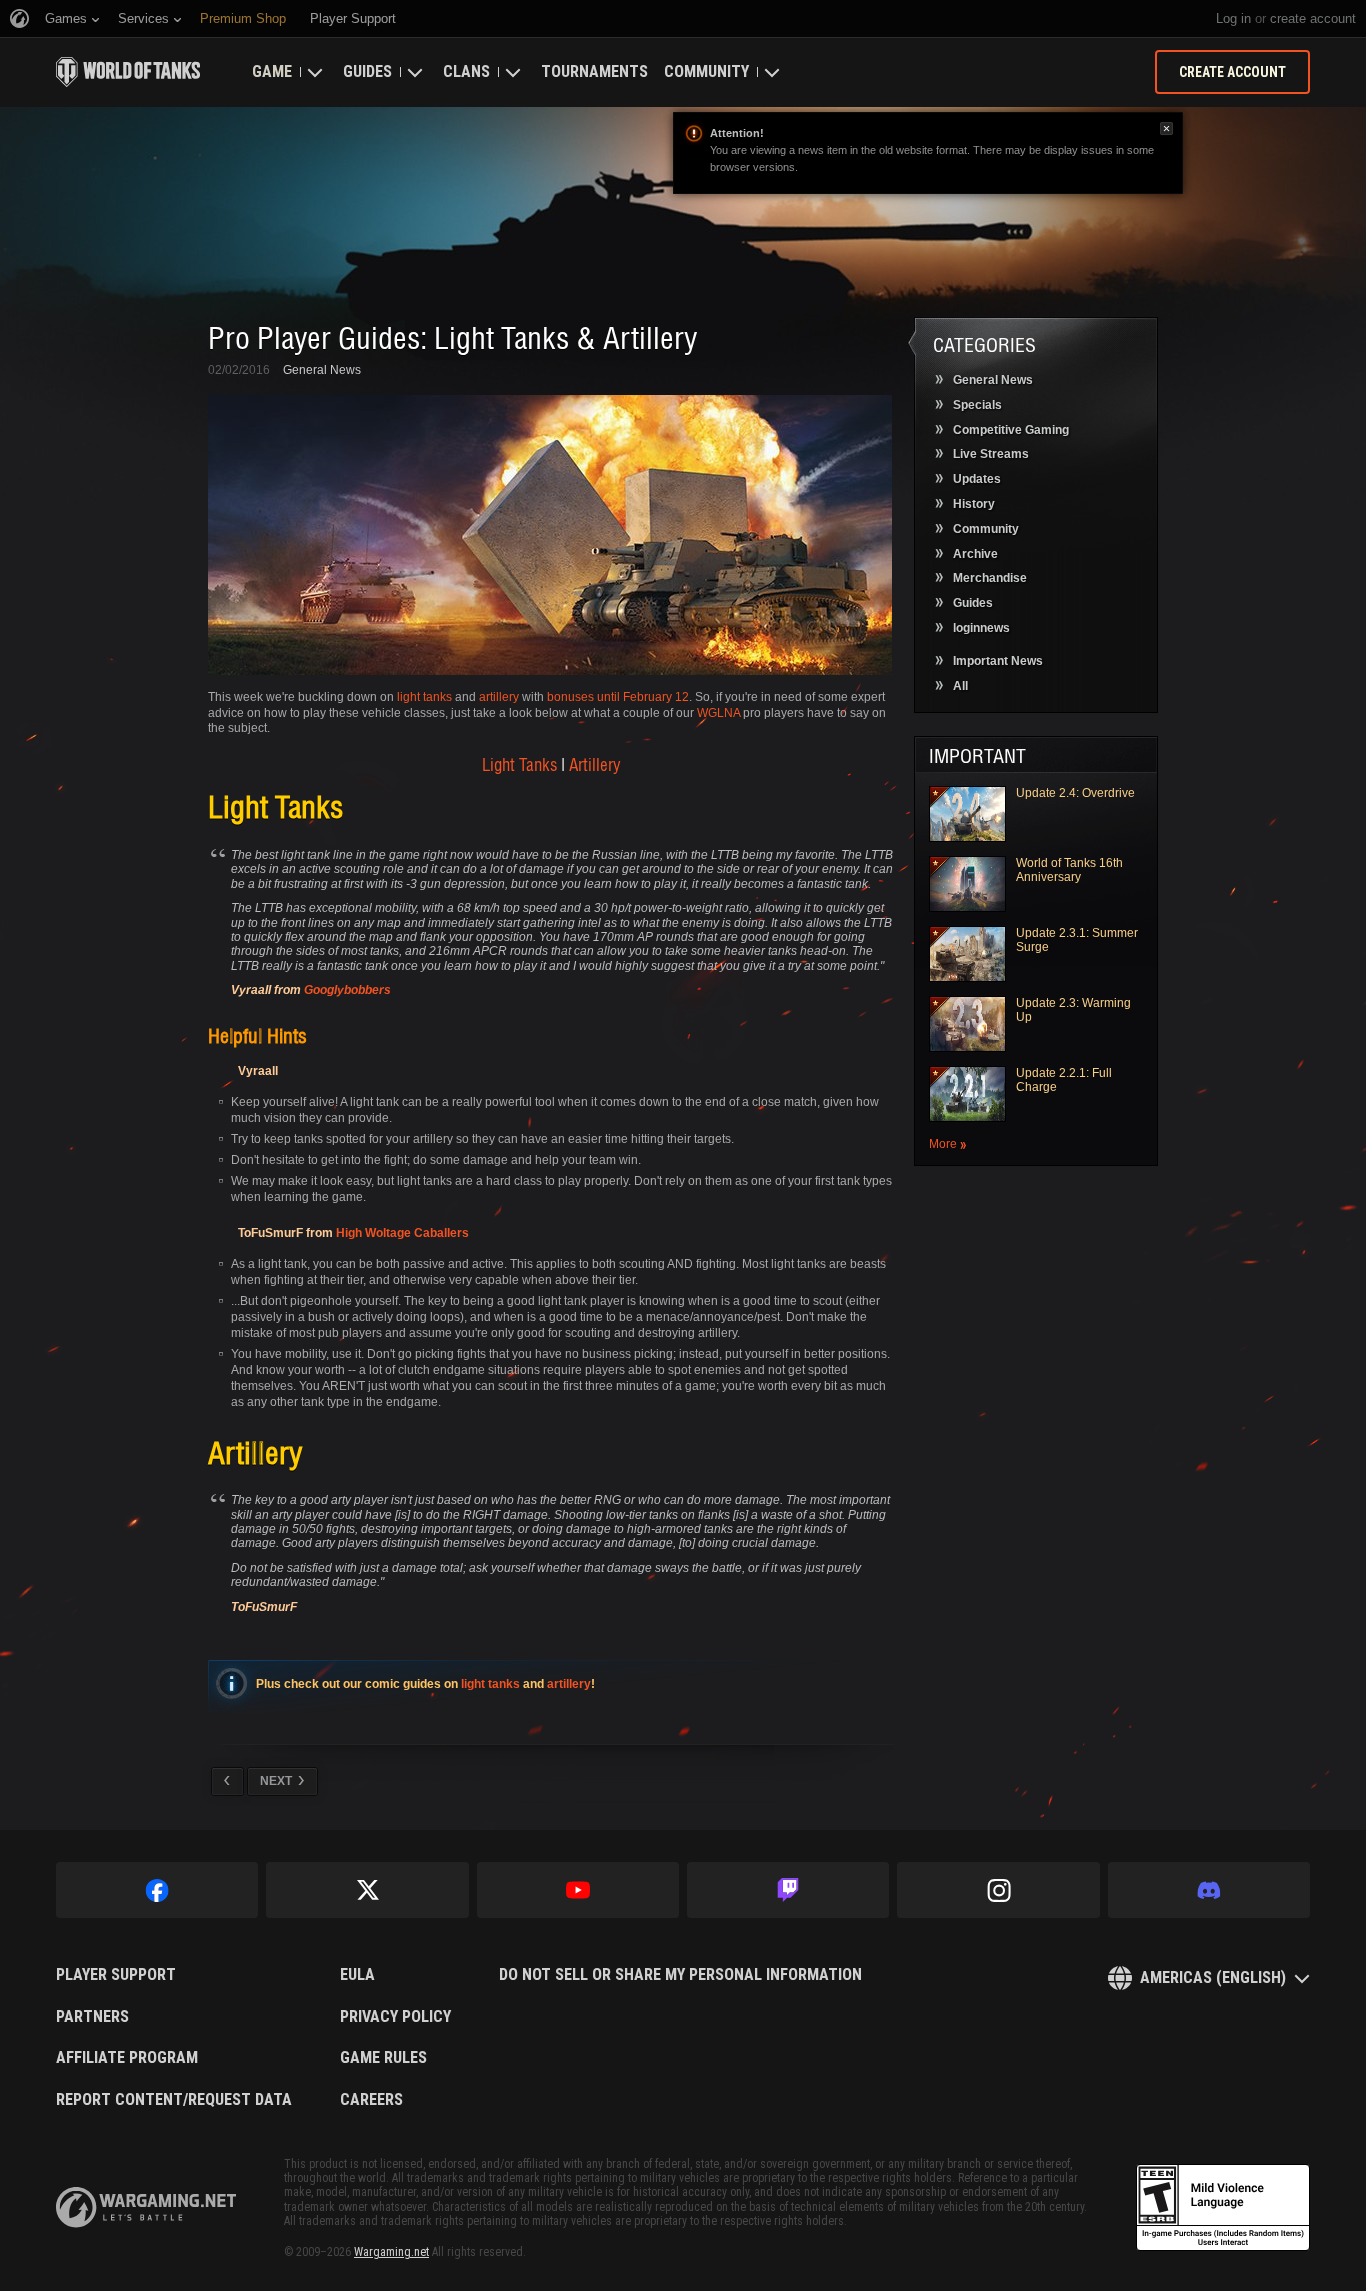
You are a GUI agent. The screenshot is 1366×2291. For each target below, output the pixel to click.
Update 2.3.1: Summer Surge (1077, 940)
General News (322, 370)
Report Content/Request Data (174, 2100)
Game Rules (383, 2058)
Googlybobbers (347, 990)
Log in (1233, 18)
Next (276, 1781)
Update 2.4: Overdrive (1075, 793)
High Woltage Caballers (402, 1233)
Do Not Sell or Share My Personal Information (680, 1975)
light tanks (424, 697)
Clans (466, 71)
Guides (367, 71)
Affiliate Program (127, 2058)
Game (272, 71)
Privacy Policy (395, 2017)
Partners (92, 2017)
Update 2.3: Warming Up (1073, 1010)
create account (1313, 18)
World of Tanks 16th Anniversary (1069, 870)
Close (1166, 128)
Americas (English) (1213, 1977)
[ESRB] (1223, 2208)
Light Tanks (519, 764)
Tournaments (594, 71)
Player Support (116, 1975)
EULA (357, 1975)
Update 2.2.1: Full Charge (1064, 1080)
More (943, 1144)
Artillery (594, 764)
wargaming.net (146, 2207)
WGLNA (718, 713)
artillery (499, 697)
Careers (371, 2100)
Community (706, 71)
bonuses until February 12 (618, 697)
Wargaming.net (391, 2252)
